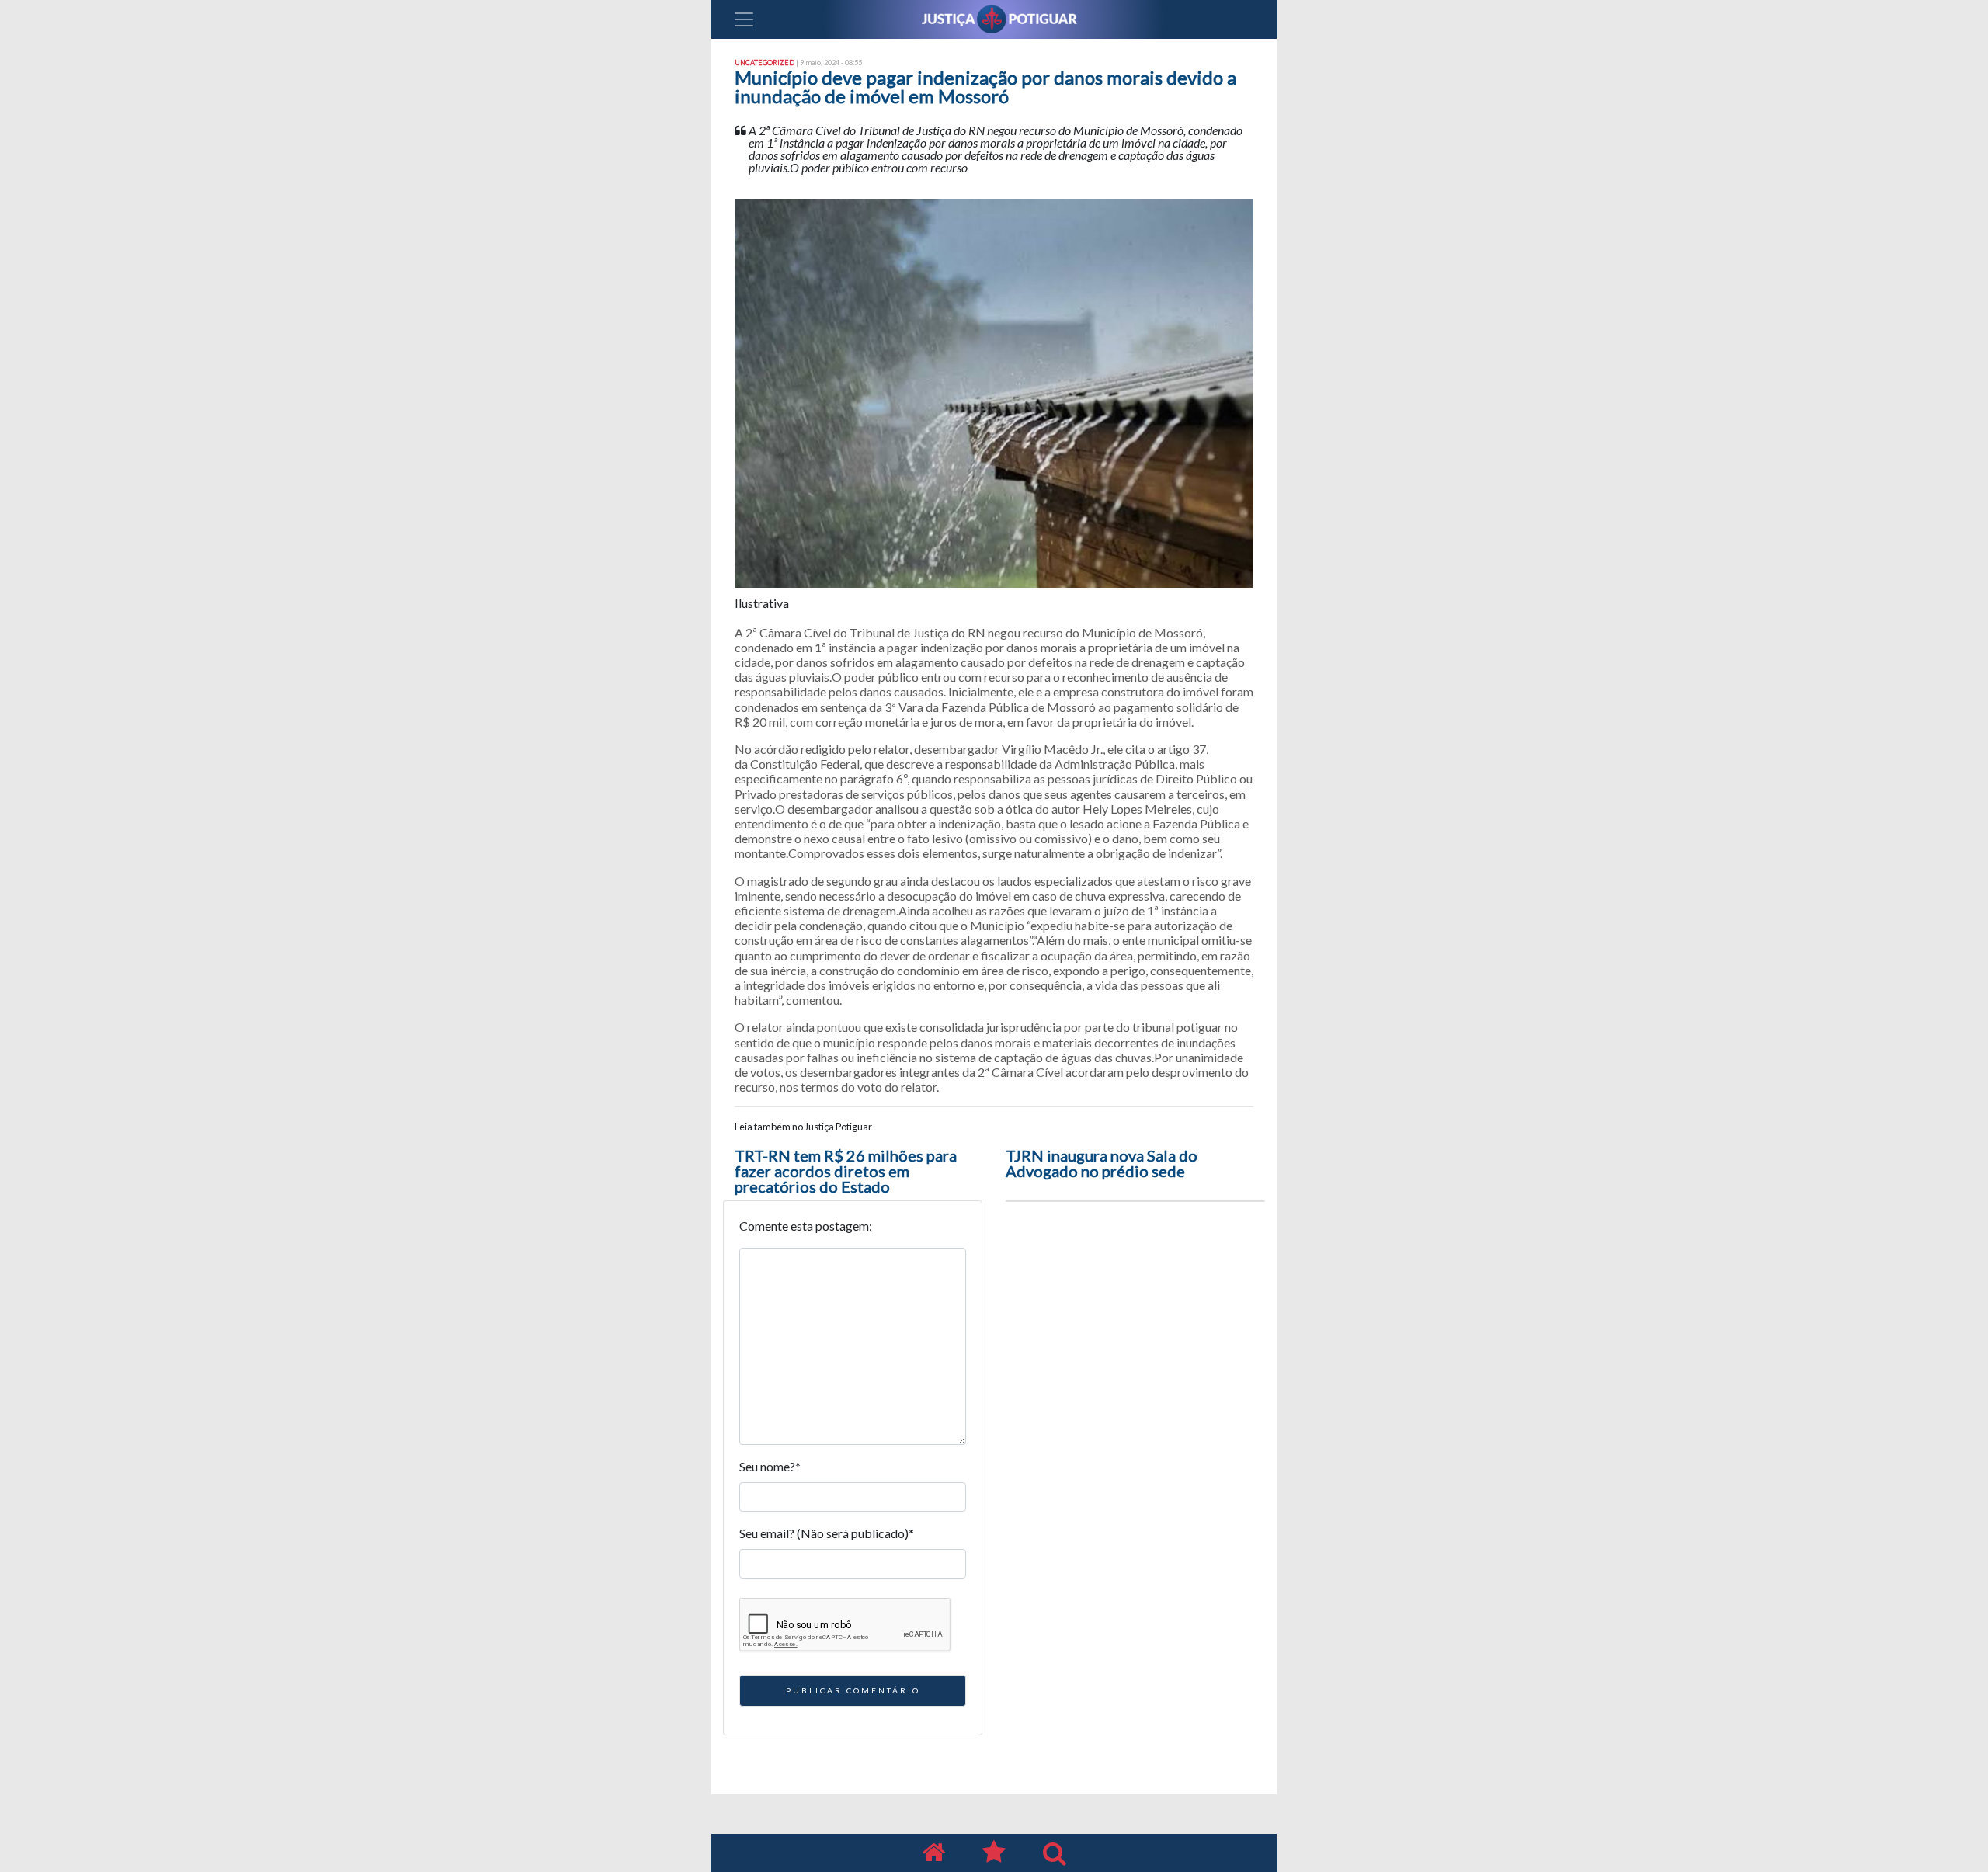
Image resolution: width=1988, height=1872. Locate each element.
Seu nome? (770, 1466)
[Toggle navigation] (744, 19)
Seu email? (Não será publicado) (827, 1533)
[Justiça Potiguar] (933, 1853)
